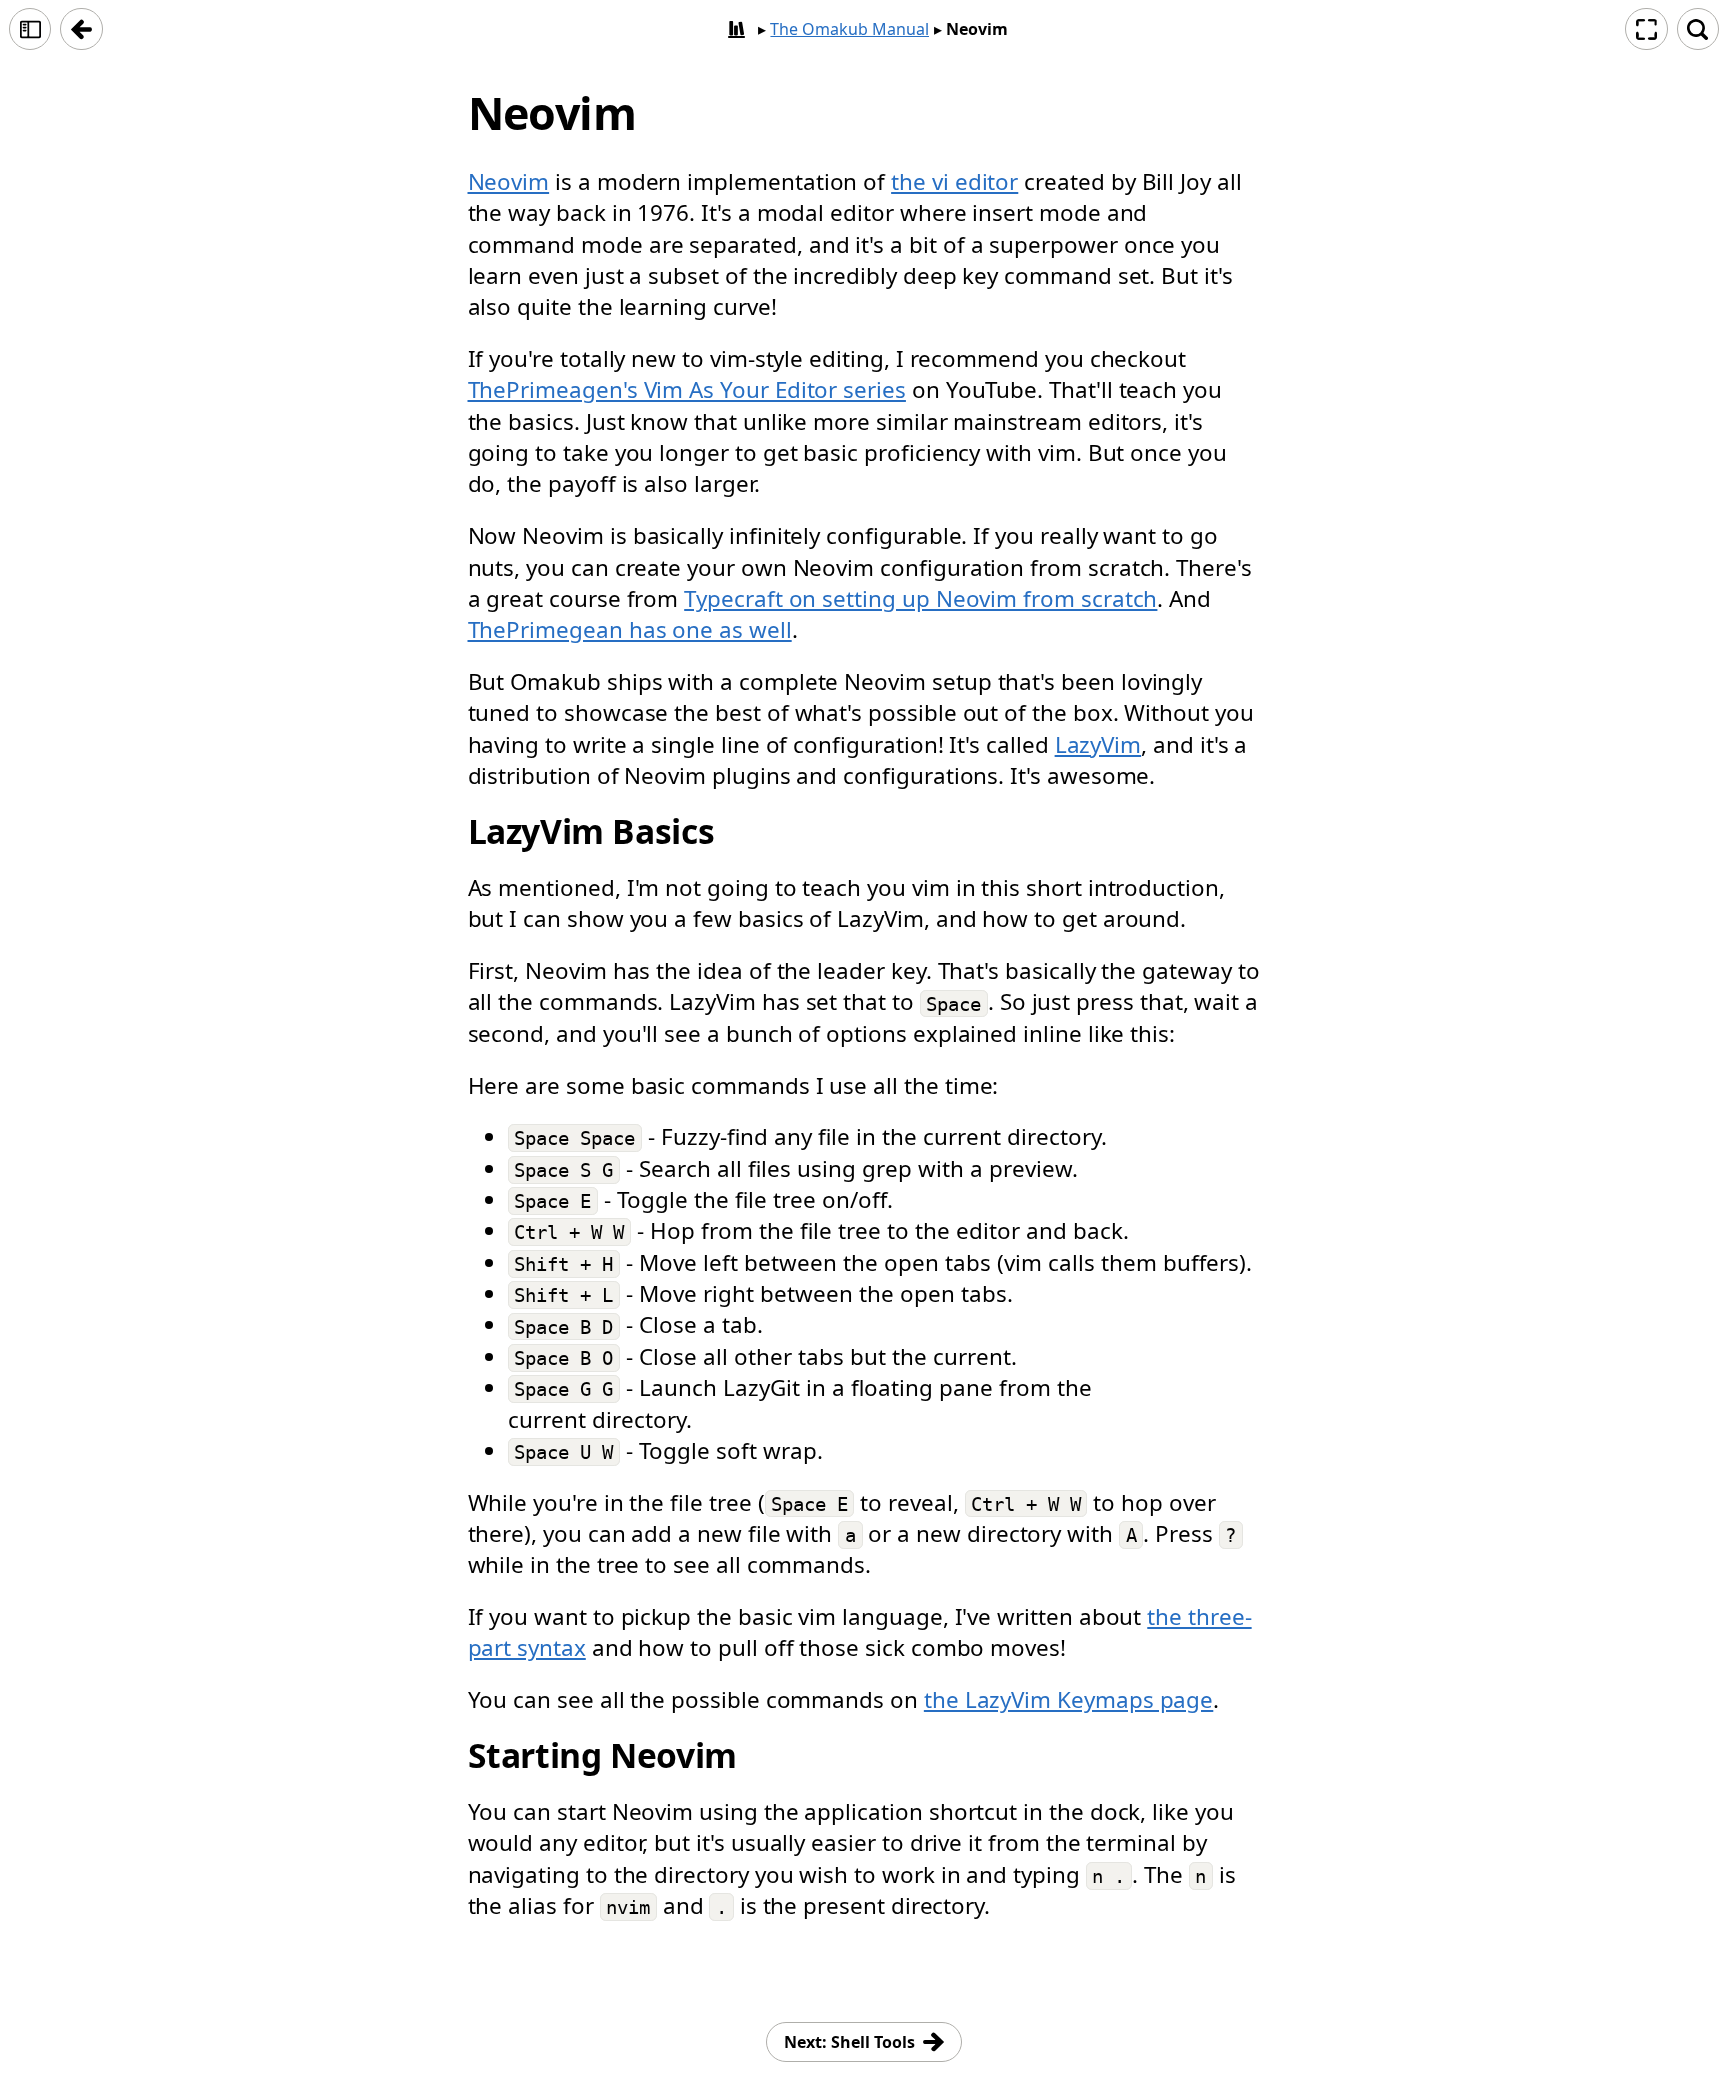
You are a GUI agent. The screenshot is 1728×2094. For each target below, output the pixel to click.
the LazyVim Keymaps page (1068, 1699)
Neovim (509, 181)
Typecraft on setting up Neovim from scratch (920, 598)
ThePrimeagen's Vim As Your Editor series (687, 389)
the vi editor (954, 181)
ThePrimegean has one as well (630, 629)
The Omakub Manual (849, 29)
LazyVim (1098, 744)
